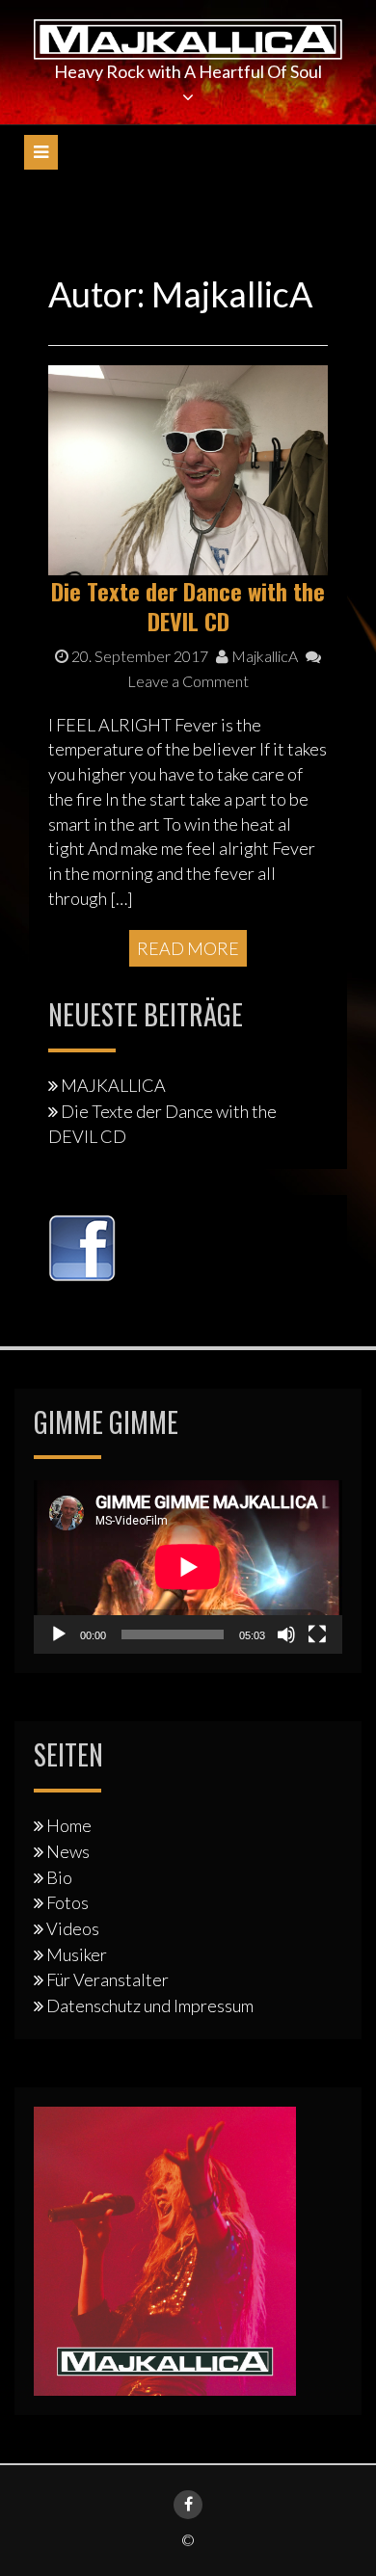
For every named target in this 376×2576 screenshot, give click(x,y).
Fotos (67, 1902)
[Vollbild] (317, 1634)
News (68, 1851)
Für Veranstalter (107, 1979)
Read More (188, 948)
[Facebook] (188, 2505)
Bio (59, 1877)
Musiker (77, 1954)
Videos (73, 1928)
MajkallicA (263, 656)
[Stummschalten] (286, 1634)
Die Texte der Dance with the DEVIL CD (188, 606)
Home (69, 1825)
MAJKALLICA (113, 1085)
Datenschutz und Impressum (150, 2005)
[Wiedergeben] (59, 1634)
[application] (188, 1567)
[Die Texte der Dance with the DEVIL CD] (188, 468)
